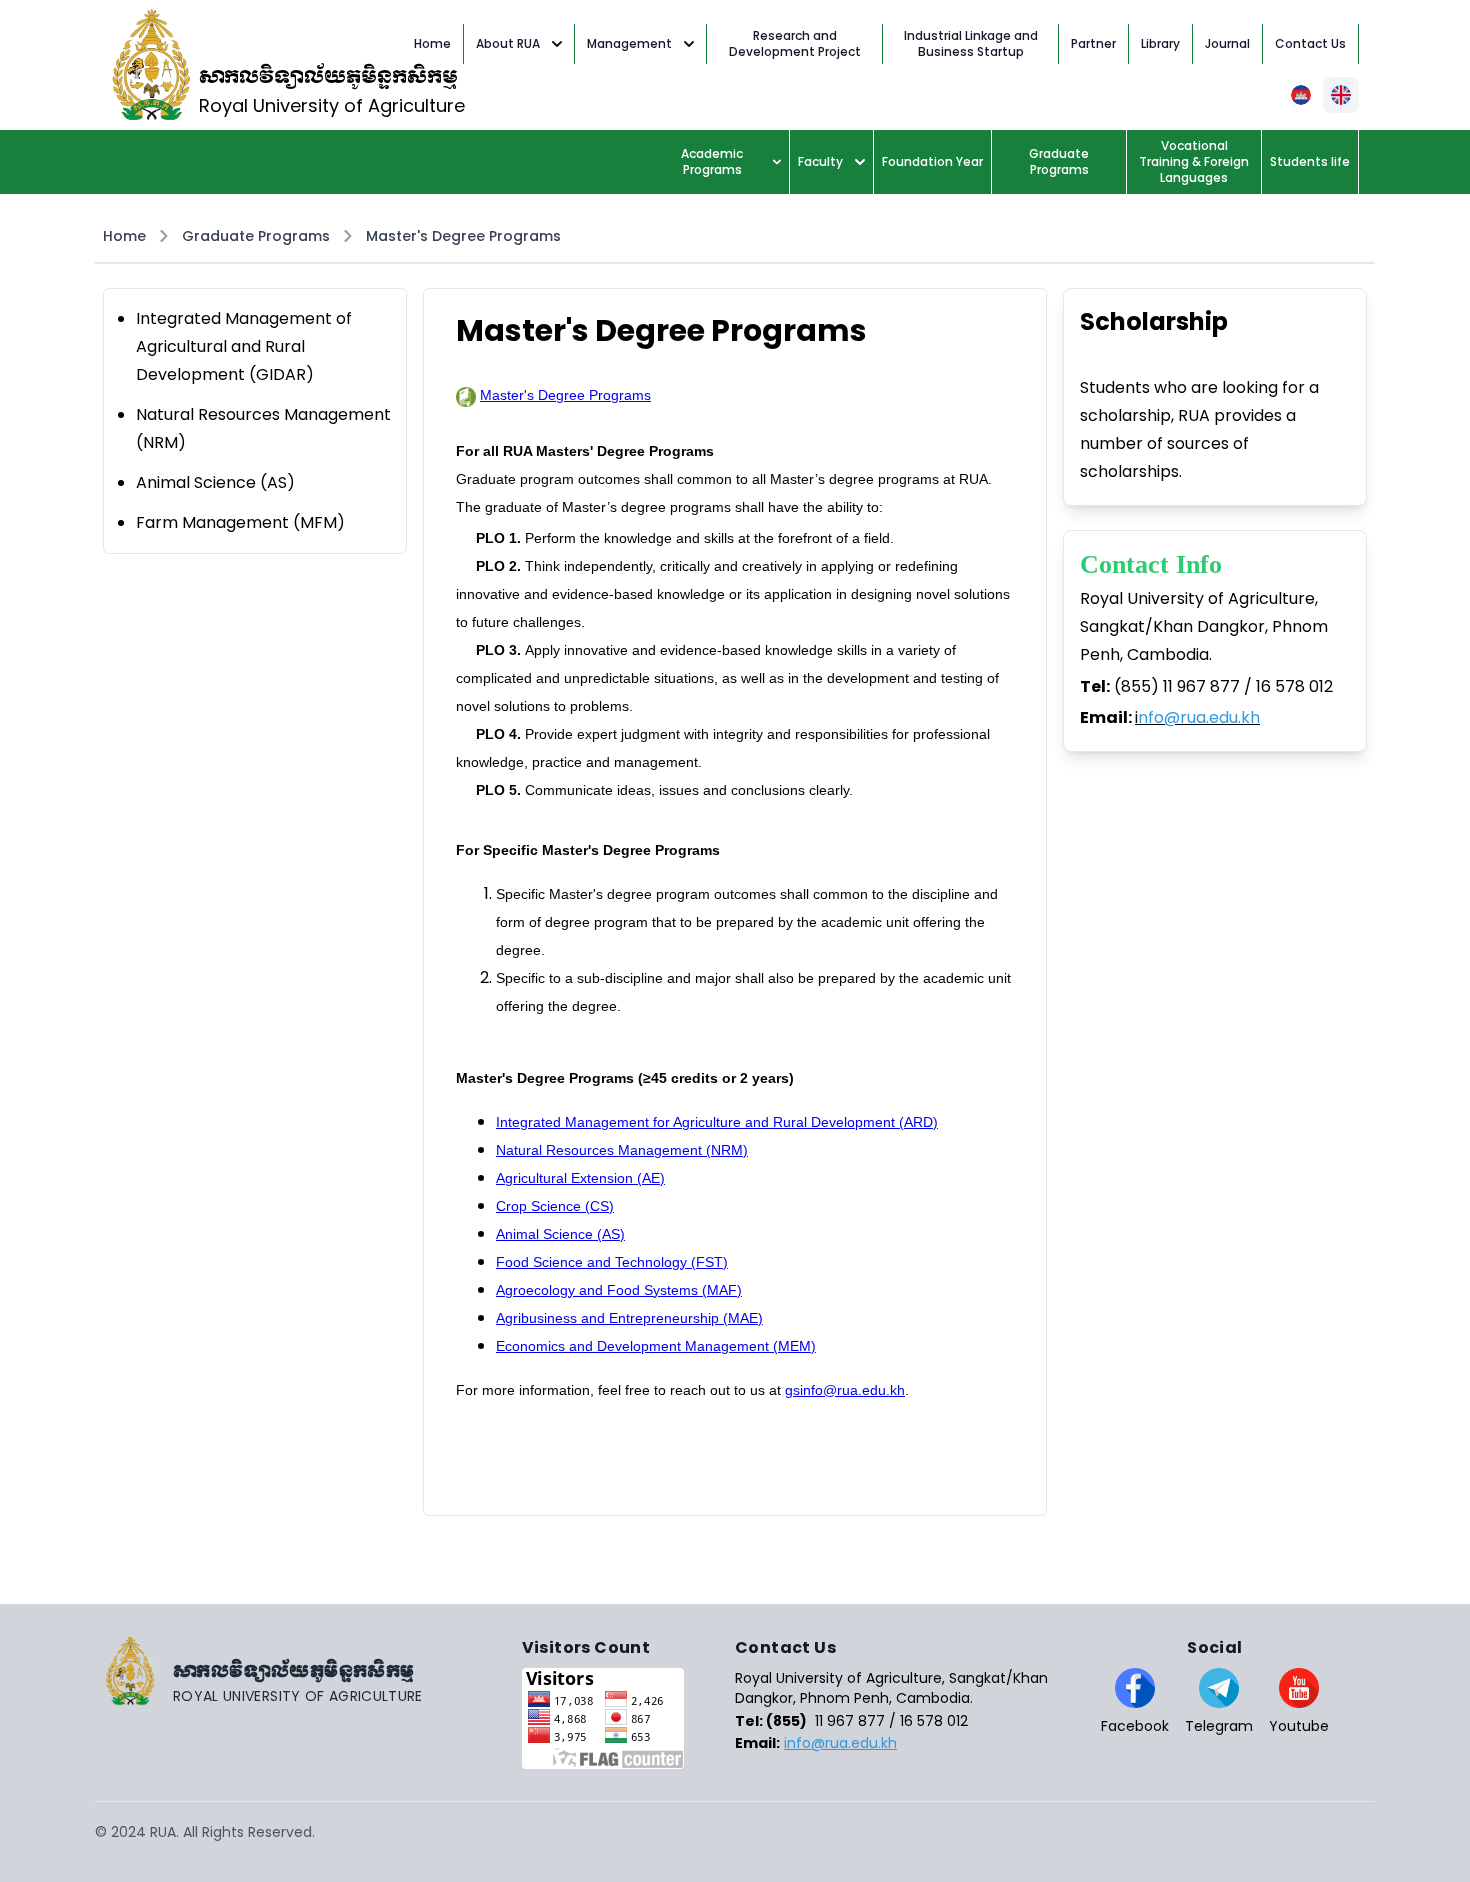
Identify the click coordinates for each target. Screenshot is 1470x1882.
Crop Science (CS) (555, 1206)
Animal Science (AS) (215, 482)
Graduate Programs (256, 236)
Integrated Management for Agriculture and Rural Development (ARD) (717, 1122)
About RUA (508, 43)
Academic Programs (712, 161)
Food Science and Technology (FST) (612, 1262)
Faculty (820, 161)
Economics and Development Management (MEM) (656, 1346)
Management (629, 43)
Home (124, 236)
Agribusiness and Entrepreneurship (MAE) (629, 1318)
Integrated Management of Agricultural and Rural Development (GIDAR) (244, 346)
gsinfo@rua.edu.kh (845, 1390)
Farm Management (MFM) (240, 522)
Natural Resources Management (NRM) (622, 1150)
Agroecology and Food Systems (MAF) (619, 1290)
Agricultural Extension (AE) (580, 1178)
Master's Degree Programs (463, 236)
